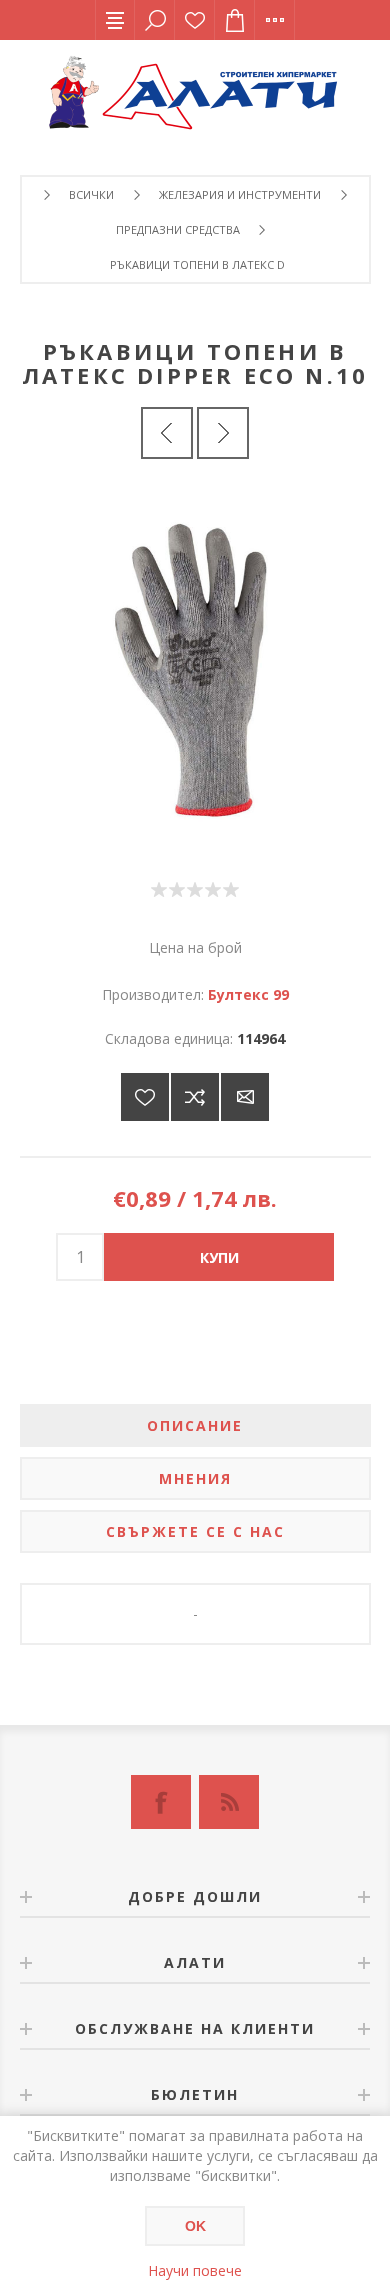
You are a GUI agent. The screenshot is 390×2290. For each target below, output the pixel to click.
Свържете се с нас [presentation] (195, 1531)
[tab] (195, 1425)
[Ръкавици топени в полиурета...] (223, 433)
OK (195, 2226)
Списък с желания (195, 20)
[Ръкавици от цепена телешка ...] (167, 433)
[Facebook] (161, 1802)
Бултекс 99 (248, 994)
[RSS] (229, 1802)
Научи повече (195, 2270)
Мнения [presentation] (195, 1478)
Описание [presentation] (195, 1425)
